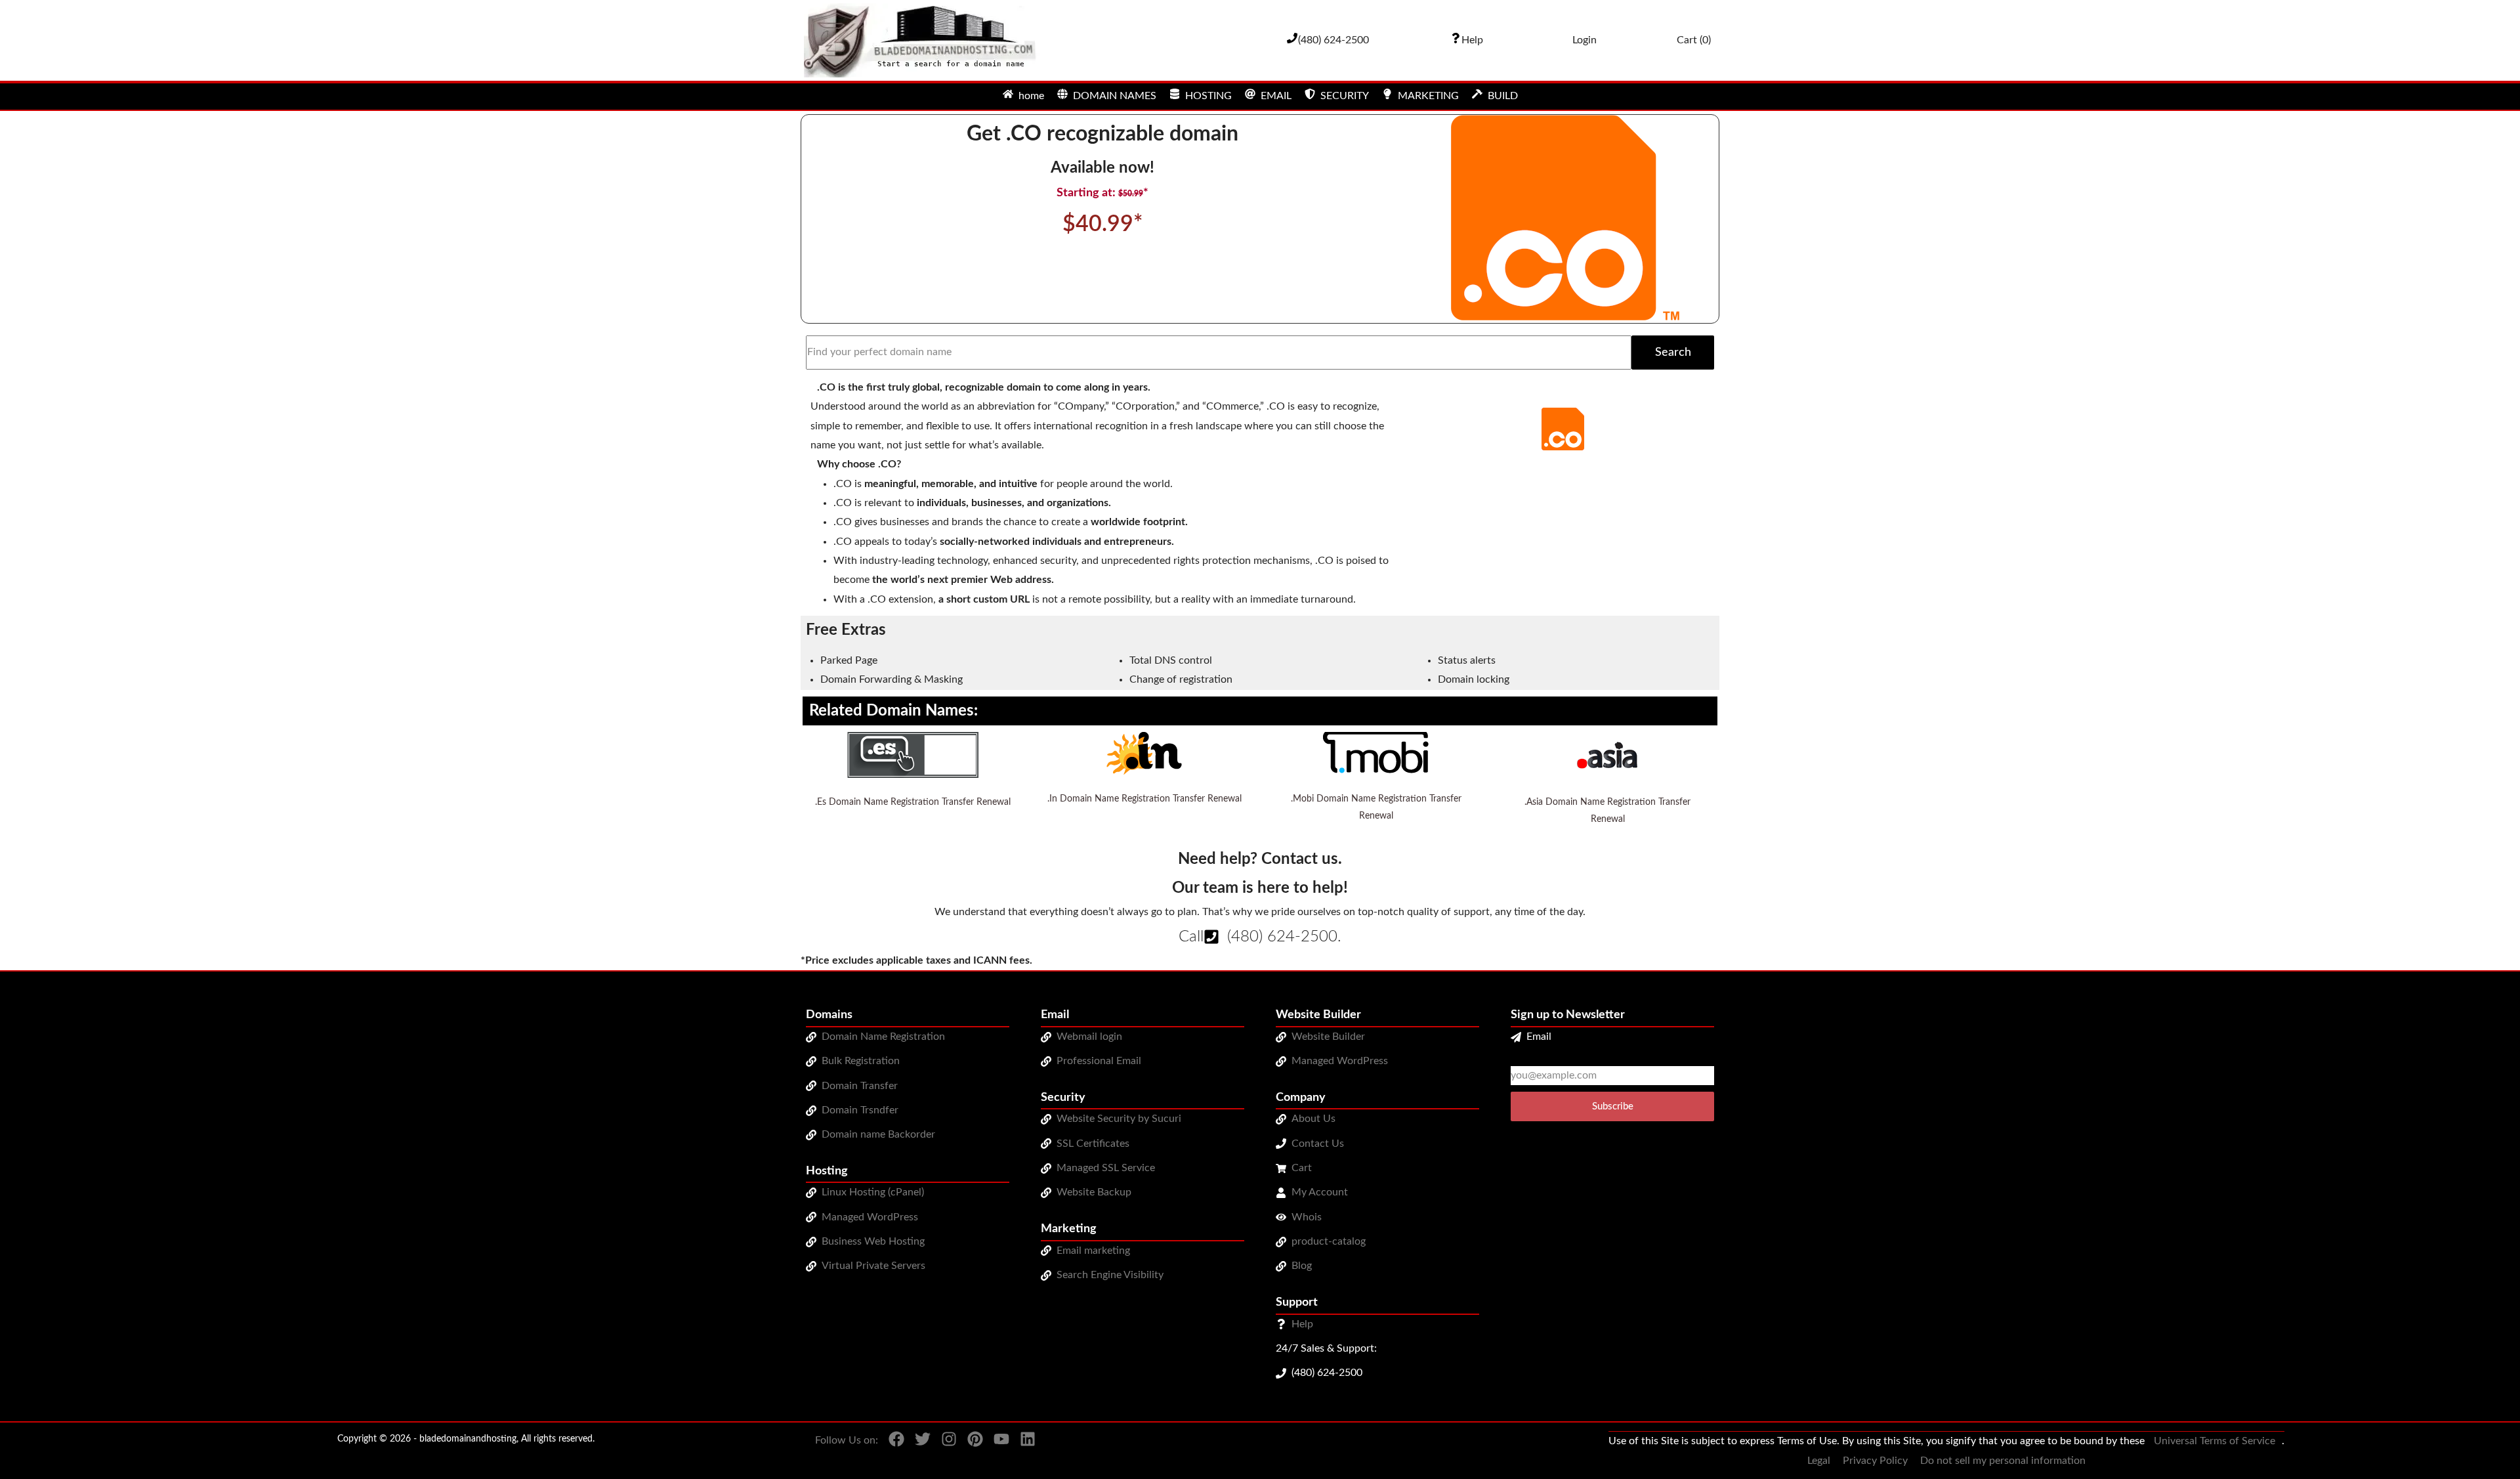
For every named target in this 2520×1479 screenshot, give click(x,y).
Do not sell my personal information (2003, 1461)
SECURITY (1345, 96)
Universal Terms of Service (2215, 1441)
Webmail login (1089, 1037)
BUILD (1503, 96)
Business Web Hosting (873, 1241)
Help (1302, 1324)
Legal (1819, 1461)
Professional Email (1099, 1061)
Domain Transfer (860, 1086)
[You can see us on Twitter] (917, 1451)
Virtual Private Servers (873, 1266)
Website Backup (1094, 1192)
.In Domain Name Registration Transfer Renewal (1144, 799)
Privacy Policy (1875, 1461)
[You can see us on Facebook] (891, 1451)
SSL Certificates (1093, 1144)
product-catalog (1329, 1241)
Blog (1302, 1266)
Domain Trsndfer (860, 1110)
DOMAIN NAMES (1115, 96)
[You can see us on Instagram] (944, 1451)
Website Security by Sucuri (1119, 1119)
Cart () (1694, 40)
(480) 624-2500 (1282, 937)
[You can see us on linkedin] (1022, 1451)
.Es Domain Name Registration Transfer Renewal (913, 802)
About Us (1313, 1119)
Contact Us (1318, 1144)
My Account (1320, 1192)
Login (1585, 40)
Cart (1302, 1168)
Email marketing (1093, 1251)
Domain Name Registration (883, 1037)
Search (1673, 353)
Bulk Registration (861, 1061)
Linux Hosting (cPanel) (873, 1192)
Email (1539, 1037)
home (1031, 96)
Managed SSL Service (1106, 1168)
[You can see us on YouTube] (996, 1451)
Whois (1307, 1217)
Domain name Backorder (878, 1134)
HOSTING (1208, 96)
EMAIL (1276, 96)
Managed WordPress (870, 1217)
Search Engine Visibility (1110, 1275)
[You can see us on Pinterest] (970, 1451)
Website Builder (1328, 1037)
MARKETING (1428, 96)
